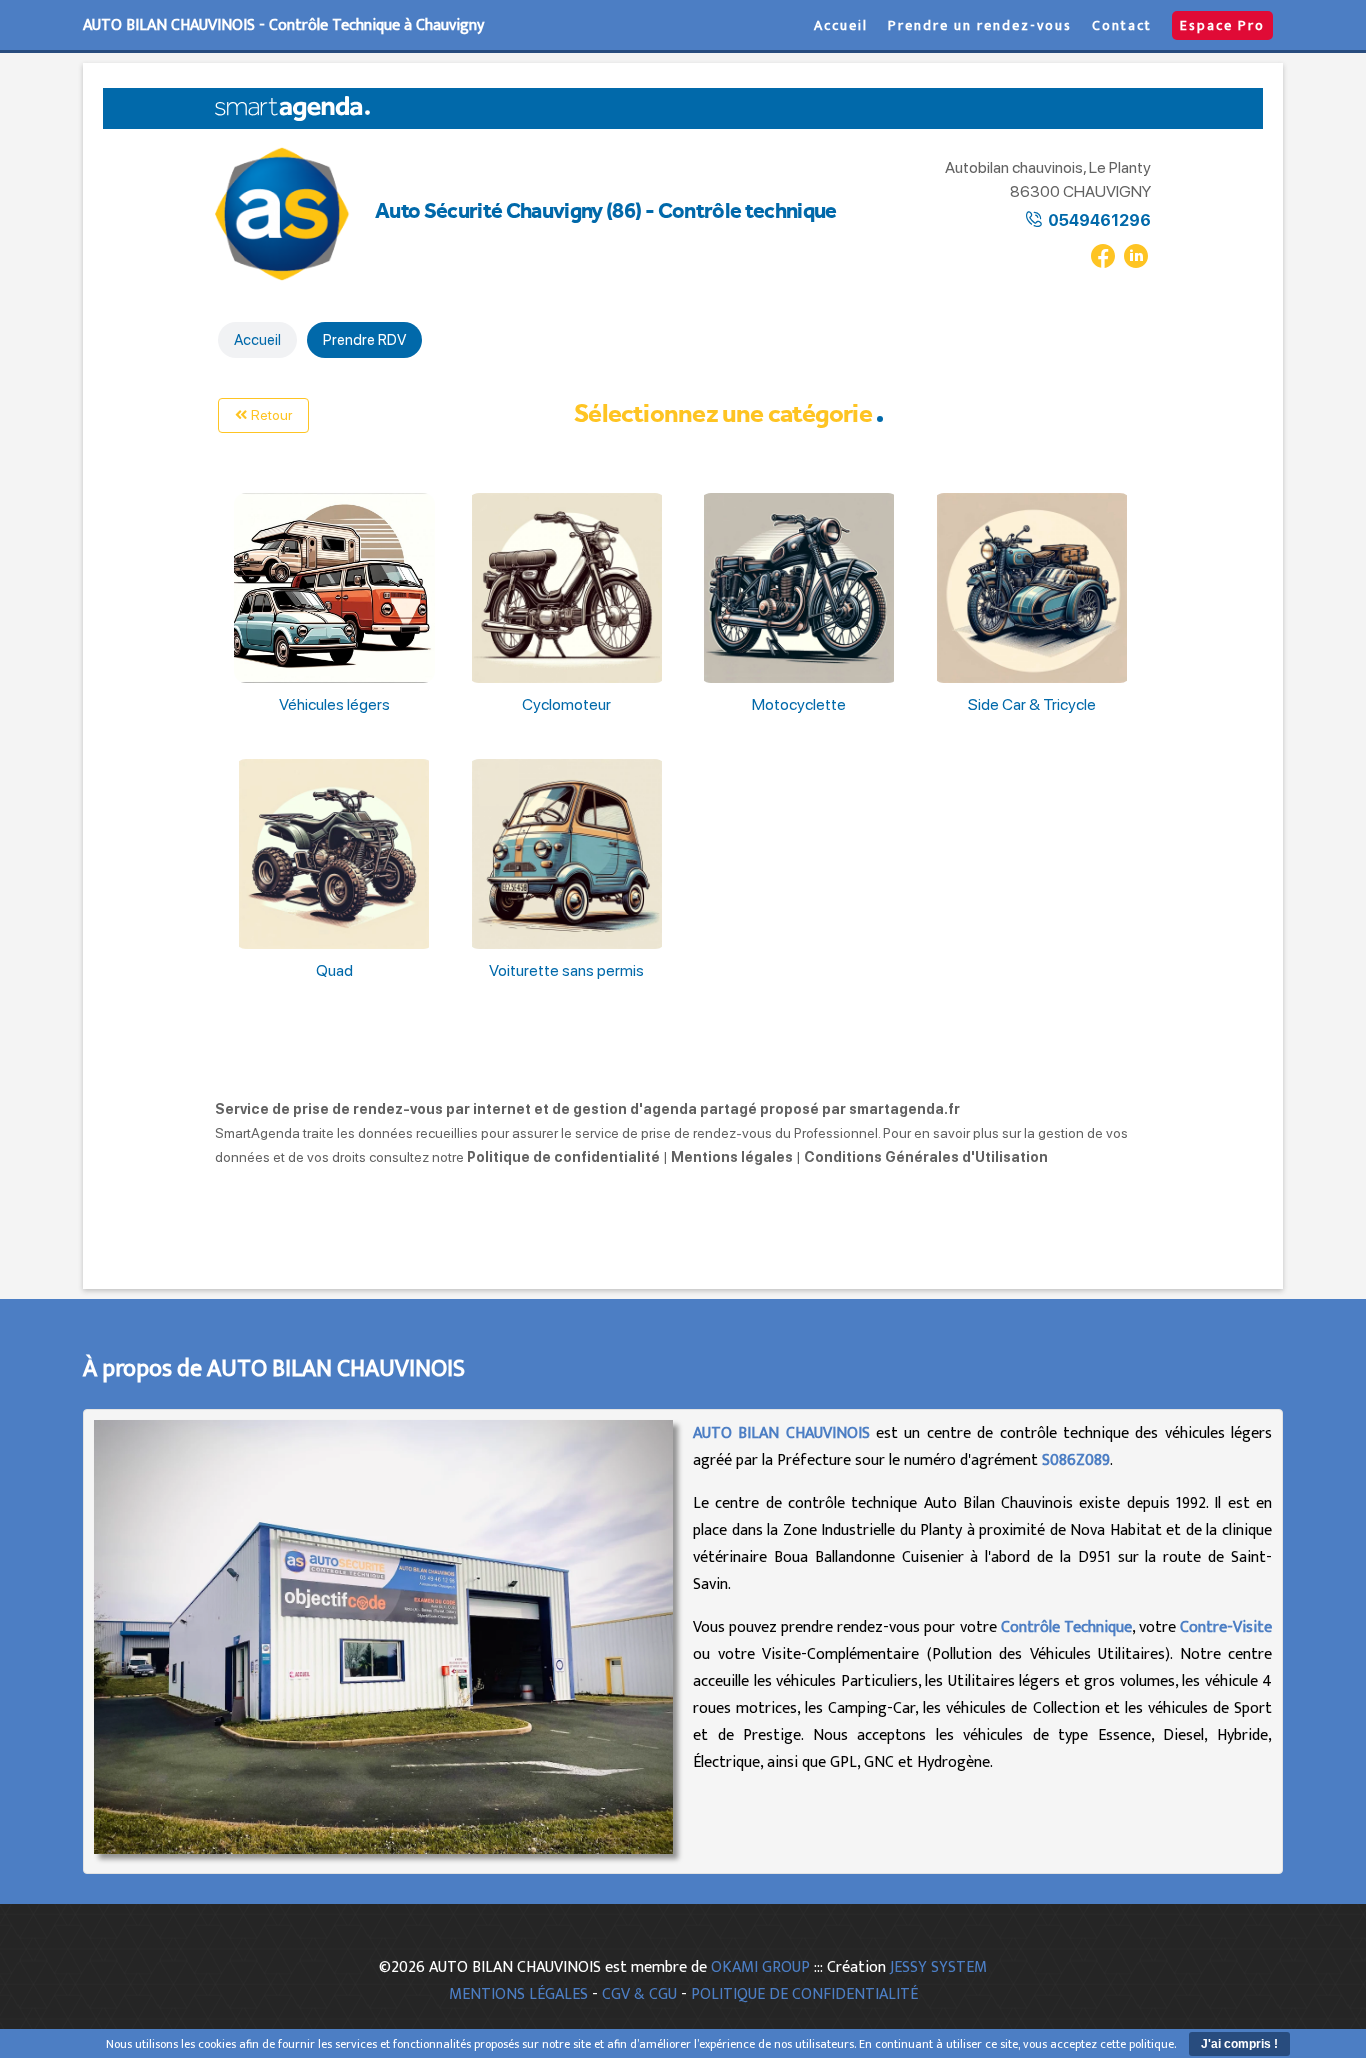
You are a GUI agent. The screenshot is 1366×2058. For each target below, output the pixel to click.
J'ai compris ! (1239, 2044)
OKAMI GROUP (760, 1967)
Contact (1122, 25)
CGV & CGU (639, 1994)
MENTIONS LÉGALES (518, 1994)
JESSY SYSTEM (938, 1967)
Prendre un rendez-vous (980, 25)
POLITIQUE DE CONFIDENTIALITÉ (804, 1994)
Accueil (841, 25)
